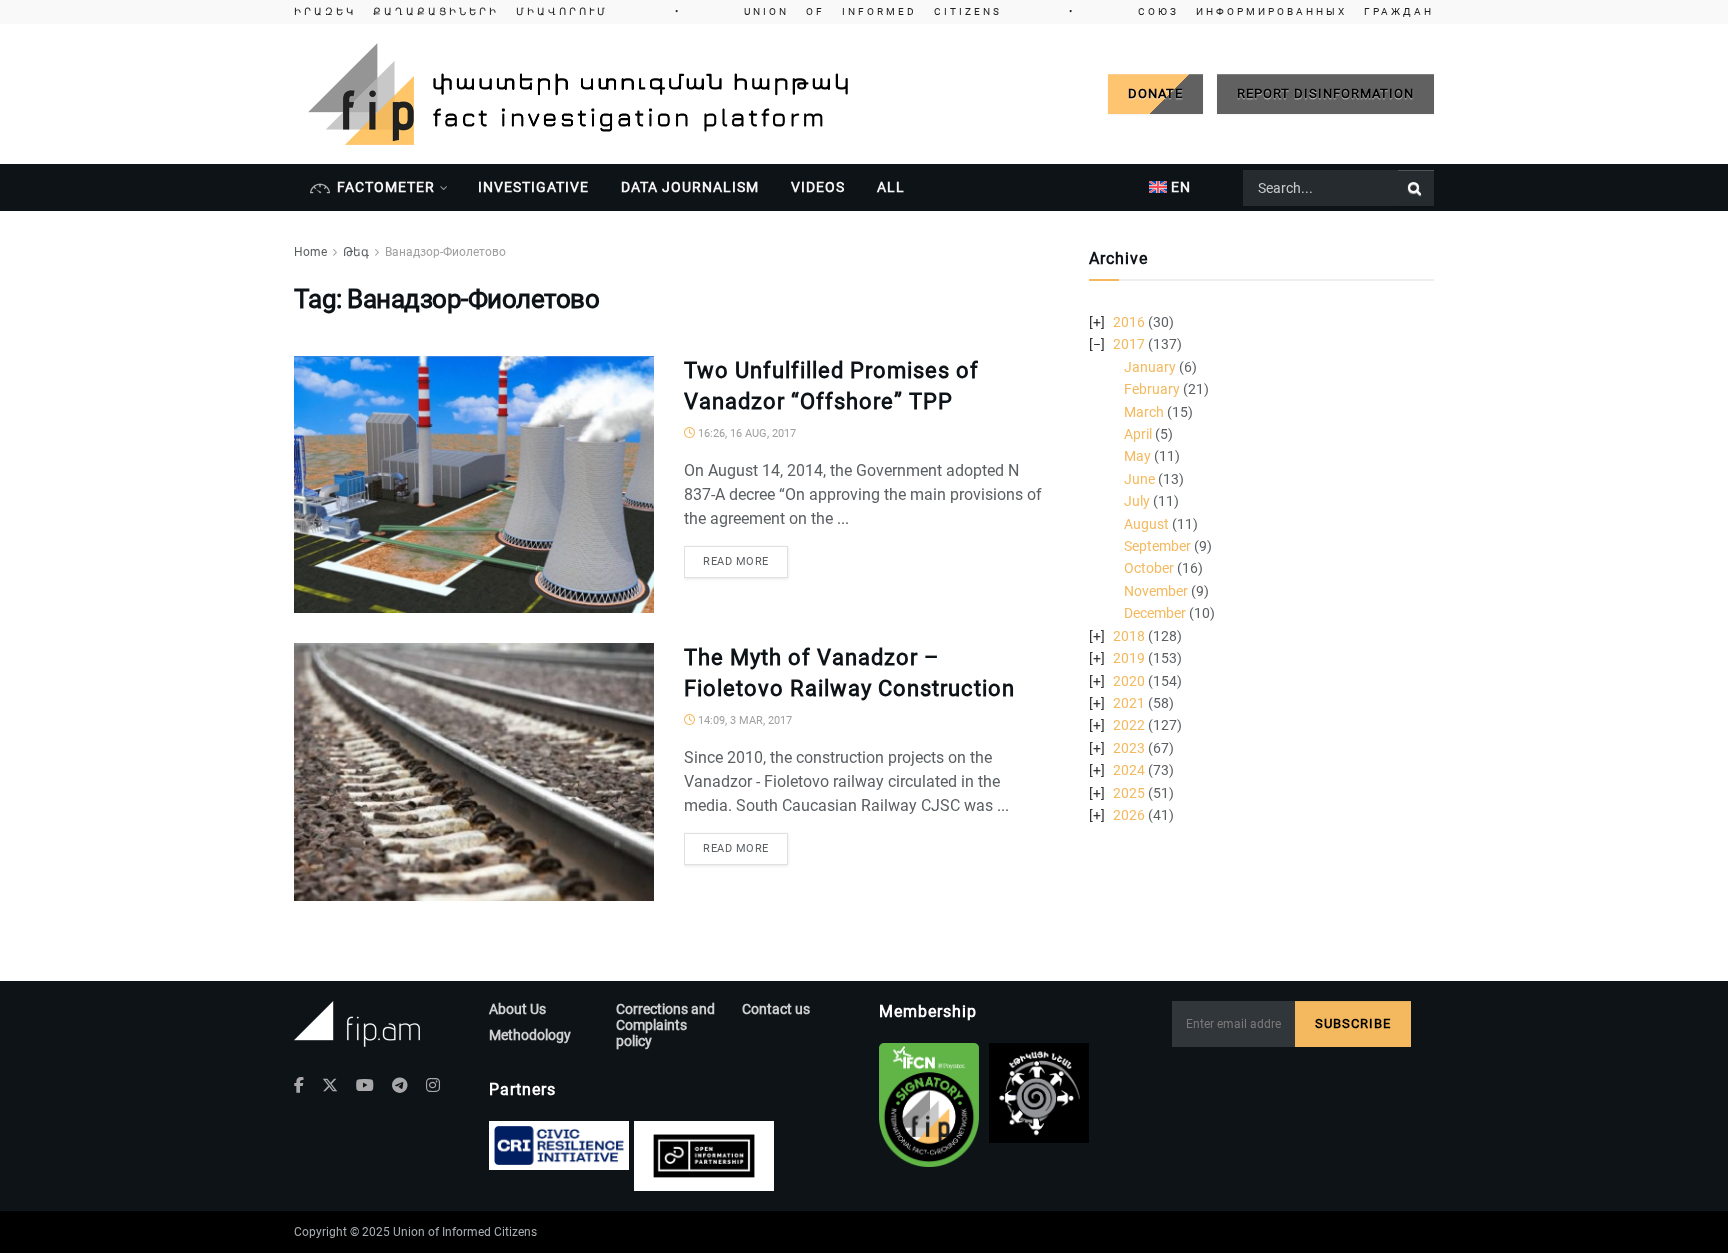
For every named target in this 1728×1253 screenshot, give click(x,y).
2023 (1129, 748)
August (1146, 524)
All (891, 187)
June (1139, 479)
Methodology (530, 1035)
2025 (1129, 793)
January (1150, 367)
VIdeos (818, 187)
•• (864, 11)
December (1155, 613)
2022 (1129, 725)
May (1137, 456)
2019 (1129, 658)
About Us (517, 1009)
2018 (1129, 636)
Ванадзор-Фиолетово (445, 252)
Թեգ (356, 252)
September (1157, 546)
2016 (1129, 322)
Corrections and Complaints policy (665, 1025)
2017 (1129, 344)
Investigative (533, 187)
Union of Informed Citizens (465, 1232)
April (1138, 434)
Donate (1155, 93)
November (1156, 591)
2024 (1129, 770)
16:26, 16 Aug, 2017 (745, 433)
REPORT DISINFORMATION (1325, 93)
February (1152, 389)
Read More (736, 561)
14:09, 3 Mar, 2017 (743, 720)
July (1137, 501)
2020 (1129, 681)
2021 (1129, 703)
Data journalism (690, 187)
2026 (1129, 815)
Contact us (776, 1009)
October (1149, 568)
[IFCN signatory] (929, 1105)
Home (310, 252)
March (1144, 412)
